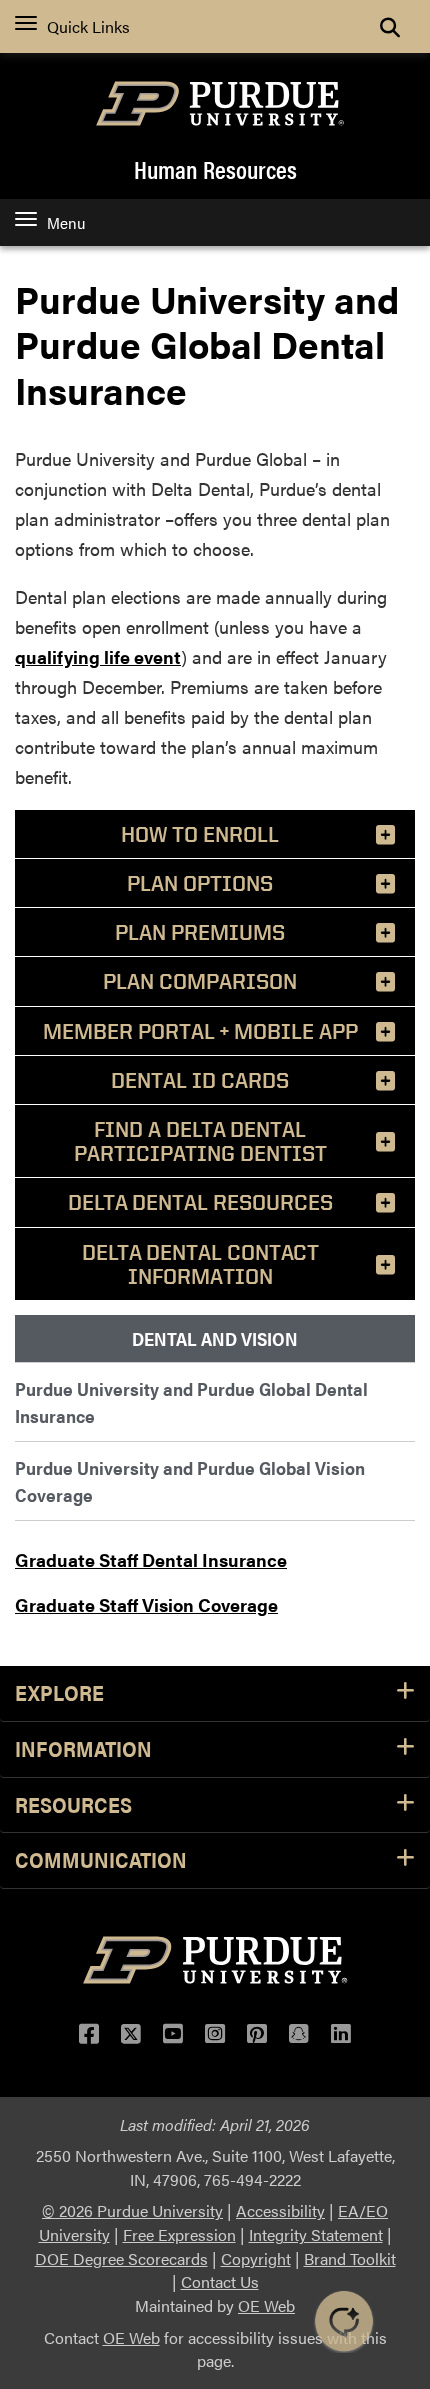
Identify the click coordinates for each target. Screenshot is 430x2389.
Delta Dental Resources (200, 1202)
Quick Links (88, 26)
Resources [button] (73, 1805)
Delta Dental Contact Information (200, 1264)
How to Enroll (200, 834)
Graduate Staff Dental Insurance (151, 1559)
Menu (66, 222)
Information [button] (83, 1749)
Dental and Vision (215, 1338)
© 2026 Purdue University (132, 2210)
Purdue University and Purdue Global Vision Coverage (190, 1481)
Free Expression (179, 2234)
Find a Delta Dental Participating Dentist (200, 1141)
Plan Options (200, 883)
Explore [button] (59, 1693)
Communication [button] (101, 1860)
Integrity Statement (316, 2234)
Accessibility (280, 2210)
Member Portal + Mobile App (200, 1031)
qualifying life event (98, 656)
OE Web (266, 2305)
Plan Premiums (200, 932)
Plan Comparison (200, 981)
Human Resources (215, 169)
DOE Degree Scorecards (121, 2258)
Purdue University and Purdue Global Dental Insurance (191, 1402)
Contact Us (220, 2281)
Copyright (256, 2258)
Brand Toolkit (350, 2258)
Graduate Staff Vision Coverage (146, 1604)
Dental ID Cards (200, 1080)
